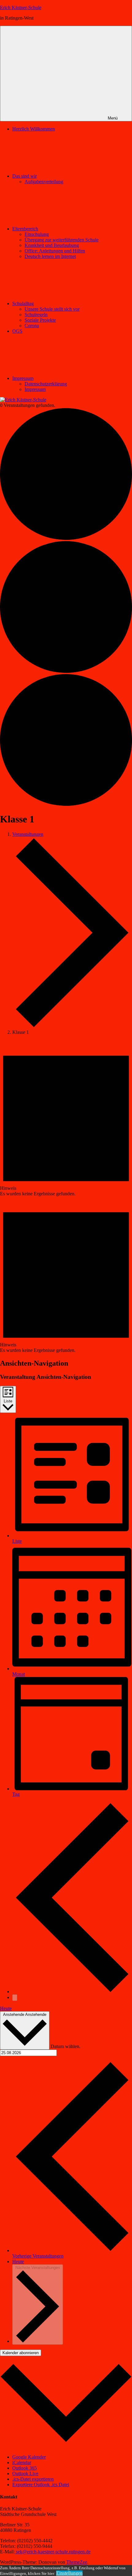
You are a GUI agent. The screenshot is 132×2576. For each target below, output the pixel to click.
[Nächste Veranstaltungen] (15, 1998)
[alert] (66, 1118)
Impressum (23, 378)
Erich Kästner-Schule (21, 8)
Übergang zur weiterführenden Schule (62, 240)
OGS (17, 331)
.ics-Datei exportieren (33, 2479)
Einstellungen (69, 2573)
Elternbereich (25, 229)
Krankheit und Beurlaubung (52, 245)
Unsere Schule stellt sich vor (52, 309)
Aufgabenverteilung (44, 182)
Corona (32, 326)
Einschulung (37, 234)
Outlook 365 (25, 2468)
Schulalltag (23, 304)
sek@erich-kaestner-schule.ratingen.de (53, 2552)
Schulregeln (36, 315)
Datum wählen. (66, 2046)
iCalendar (22, 2462)
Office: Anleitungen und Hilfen (55, 251)
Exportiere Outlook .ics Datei (41, 2485)
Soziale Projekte (40, 320)
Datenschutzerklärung (46, 384)
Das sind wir (25, 176)
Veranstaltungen (28, 834)
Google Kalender (29, 2457)
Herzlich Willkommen (34, 129)
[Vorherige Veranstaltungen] (72, 1992)
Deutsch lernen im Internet (50, 256)
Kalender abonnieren (21, 2353)
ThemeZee (77, 2562)
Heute (6, 2008)
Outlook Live (25, 2474)
